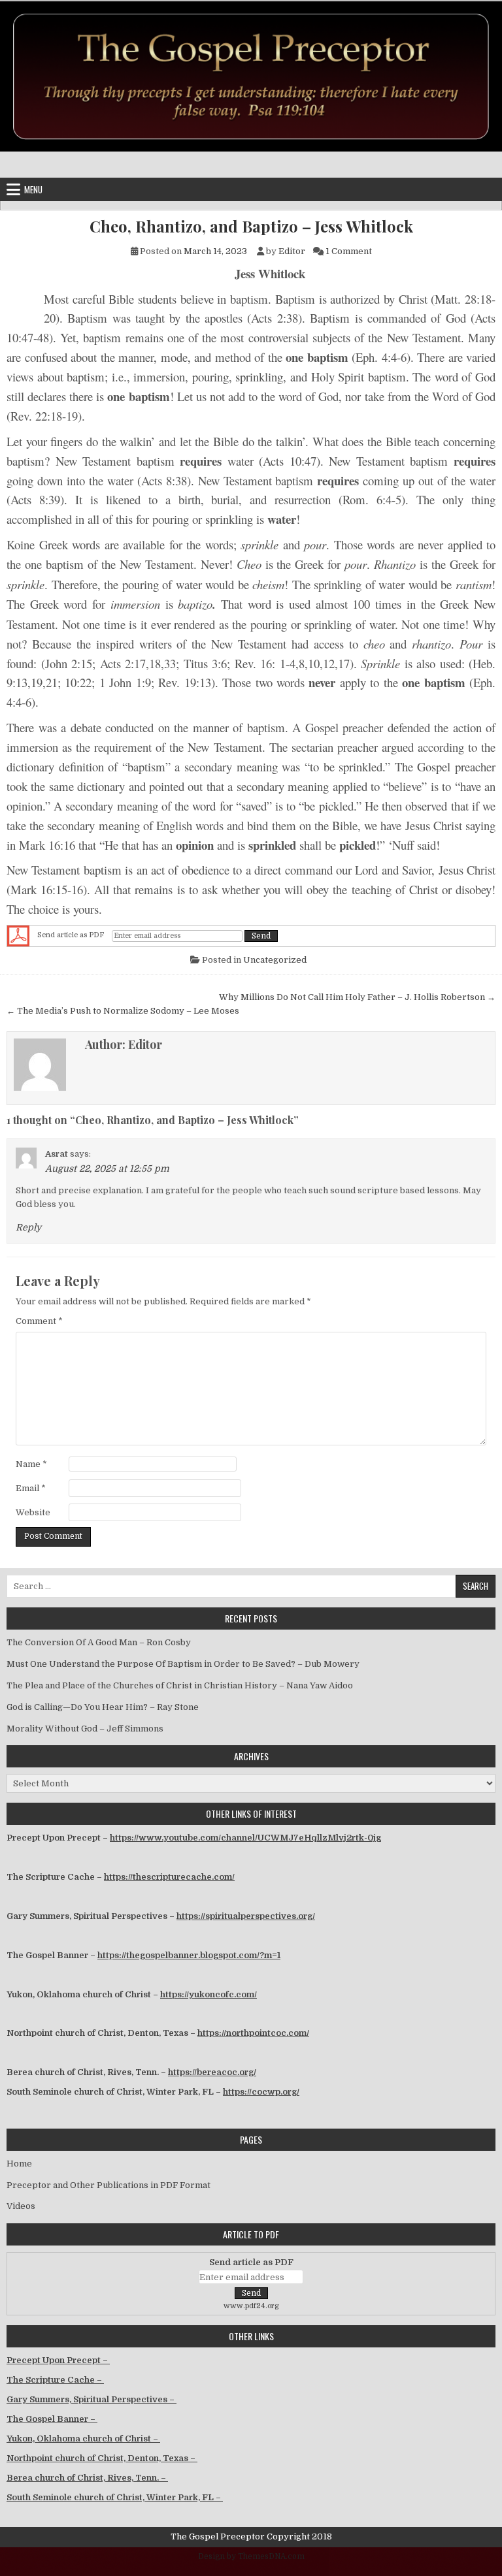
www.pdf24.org (251, 2306)
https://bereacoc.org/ (212, 2072)
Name (31, 1464)
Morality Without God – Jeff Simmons (85, 1729)
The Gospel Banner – (52, 2419)
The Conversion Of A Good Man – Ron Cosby (99, 1642)
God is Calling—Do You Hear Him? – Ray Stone (103, 1707)
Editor (292, 251)
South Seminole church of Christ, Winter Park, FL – (115, 2497)
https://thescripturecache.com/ (169, 1877)
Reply (28, 1227)
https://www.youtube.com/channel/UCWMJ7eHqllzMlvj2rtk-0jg (245, 1838)
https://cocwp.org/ (261, 2092)
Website (33, 1512)
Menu (33, 189)
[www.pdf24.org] (18, 936)
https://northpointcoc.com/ (253, 2033)
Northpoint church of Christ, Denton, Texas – (102, 2458)
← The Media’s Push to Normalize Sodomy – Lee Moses (123, 1011)
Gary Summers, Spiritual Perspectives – (92, 2399)
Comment (39, 1321)
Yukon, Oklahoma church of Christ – (83, 2439)
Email (31, 1488)
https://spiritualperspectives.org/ (246, 1916)
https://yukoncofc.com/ (209, 1994)
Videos (21, 2206)
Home (19, 2164)
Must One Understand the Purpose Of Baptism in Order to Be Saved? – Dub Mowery (183, 1664)
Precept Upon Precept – (58, 2360)
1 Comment (349, 251)
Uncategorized (275, 960)
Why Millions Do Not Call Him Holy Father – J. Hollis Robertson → (357, 997)
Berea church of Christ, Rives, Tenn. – (87, 2478)
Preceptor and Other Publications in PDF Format (109, 2185)
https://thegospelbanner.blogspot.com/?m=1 (189, 1955)
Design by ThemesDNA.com (251, 2556)
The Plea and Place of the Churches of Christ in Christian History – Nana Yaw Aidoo (180, 1685)
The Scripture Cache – (55, 2380)
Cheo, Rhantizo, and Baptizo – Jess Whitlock (251, 226)
